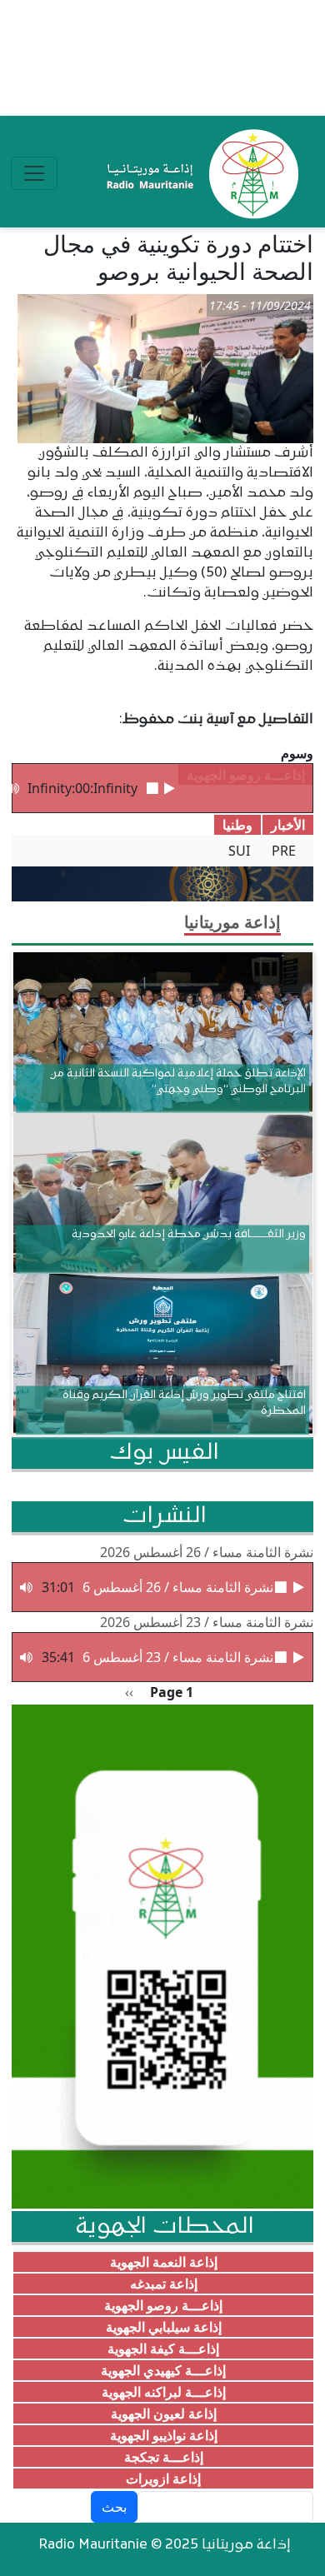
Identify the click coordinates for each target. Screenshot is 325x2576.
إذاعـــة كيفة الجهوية (163, 2349)
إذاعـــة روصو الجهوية (163, 2305)
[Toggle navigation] (34, 173)
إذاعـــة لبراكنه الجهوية (164, 2392)
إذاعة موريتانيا (232, 922)
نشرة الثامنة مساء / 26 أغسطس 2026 (207, 1552)
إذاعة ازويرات (163, 2479)
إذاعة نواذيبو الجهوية (164, 2435)
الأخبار (288, 825)
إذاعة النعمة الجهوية (164, 2262)
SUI (239, 851)
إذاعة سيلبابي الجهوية (164, 2327)
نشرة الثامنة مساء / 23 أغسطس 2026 (207, 1622)
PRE (284, 851)
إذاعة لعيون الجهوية (164, 2414)
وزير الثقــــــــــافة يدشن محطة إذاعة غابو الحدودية (189, 1234)
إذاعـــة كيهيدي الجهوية (163, 2370)
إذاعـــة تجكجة (164, 2457)
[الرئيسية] (199, 173)
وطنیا (237, 825)
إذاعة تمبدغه (164, 2284)
